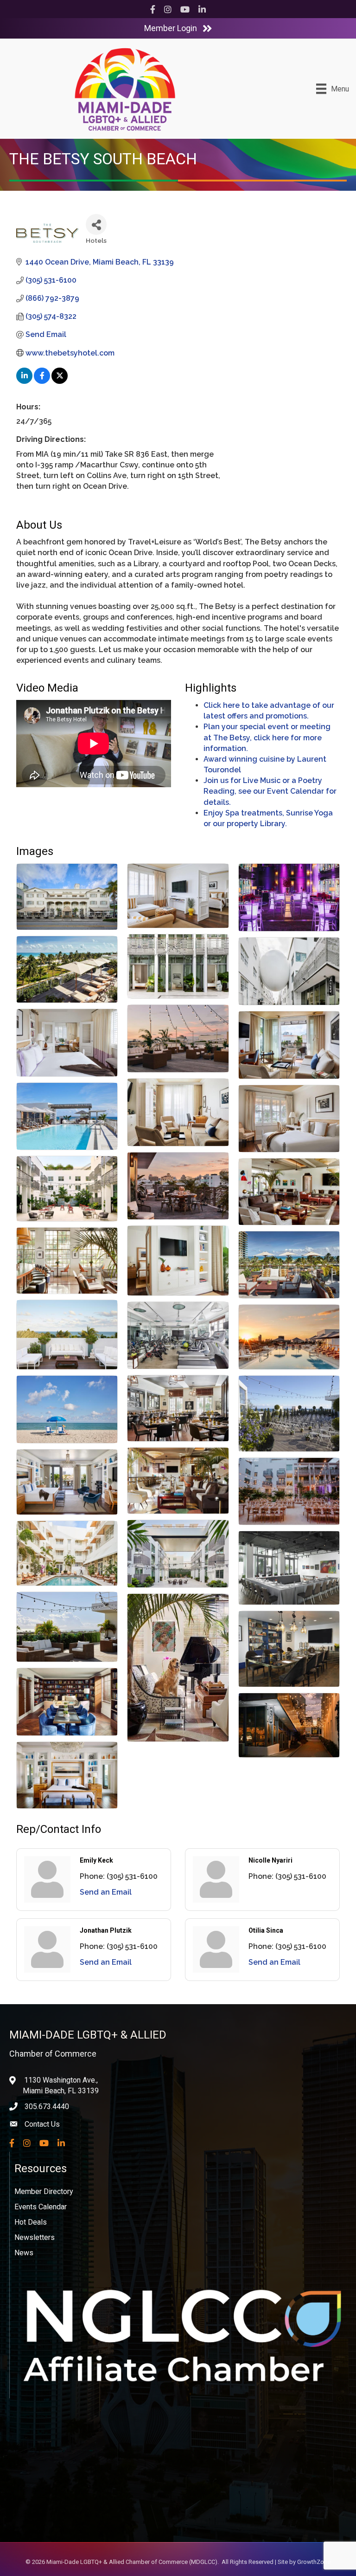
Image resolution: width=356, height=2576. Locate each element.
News (24, 2253)
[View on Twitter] (60, 381)
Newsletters (35, 2237)
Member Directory (44, 2191)
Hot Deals (31, 2222)
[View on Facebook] (42, 381)
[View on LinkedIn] (24, 381)
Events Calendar (41, 2207)
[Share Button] (96, 224)
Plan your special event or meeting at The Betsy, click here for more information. (267, 737)
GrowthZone (314, 2562)
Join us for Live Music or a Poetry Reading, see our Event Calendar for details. (270, 791)
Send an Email (106, 1892)
